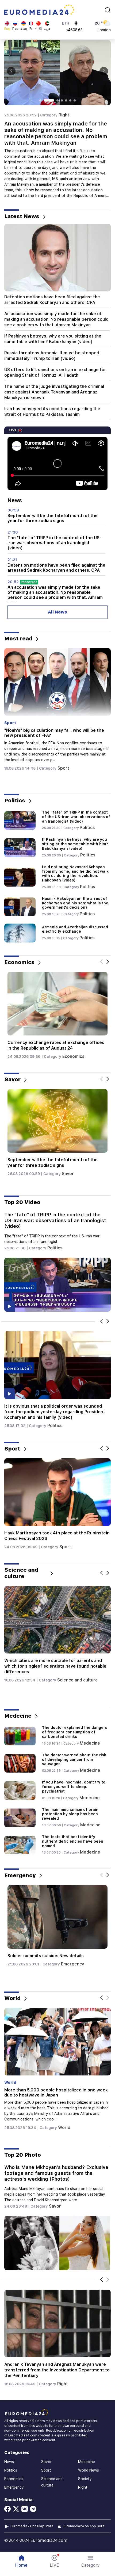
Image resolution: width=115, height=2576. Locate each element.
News (9, 2462)
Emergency (73, 1975)
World (64, 2128)
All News (57, 612)
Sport (63, 1547)
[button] (91, 2561)
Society (85, 2479)
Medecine (90, 1743)
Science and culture (77, 1680)
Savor (68, 1174)
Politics (66, 757)
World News (89, 2470)
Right (64, 115)
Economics (72, 1056)
